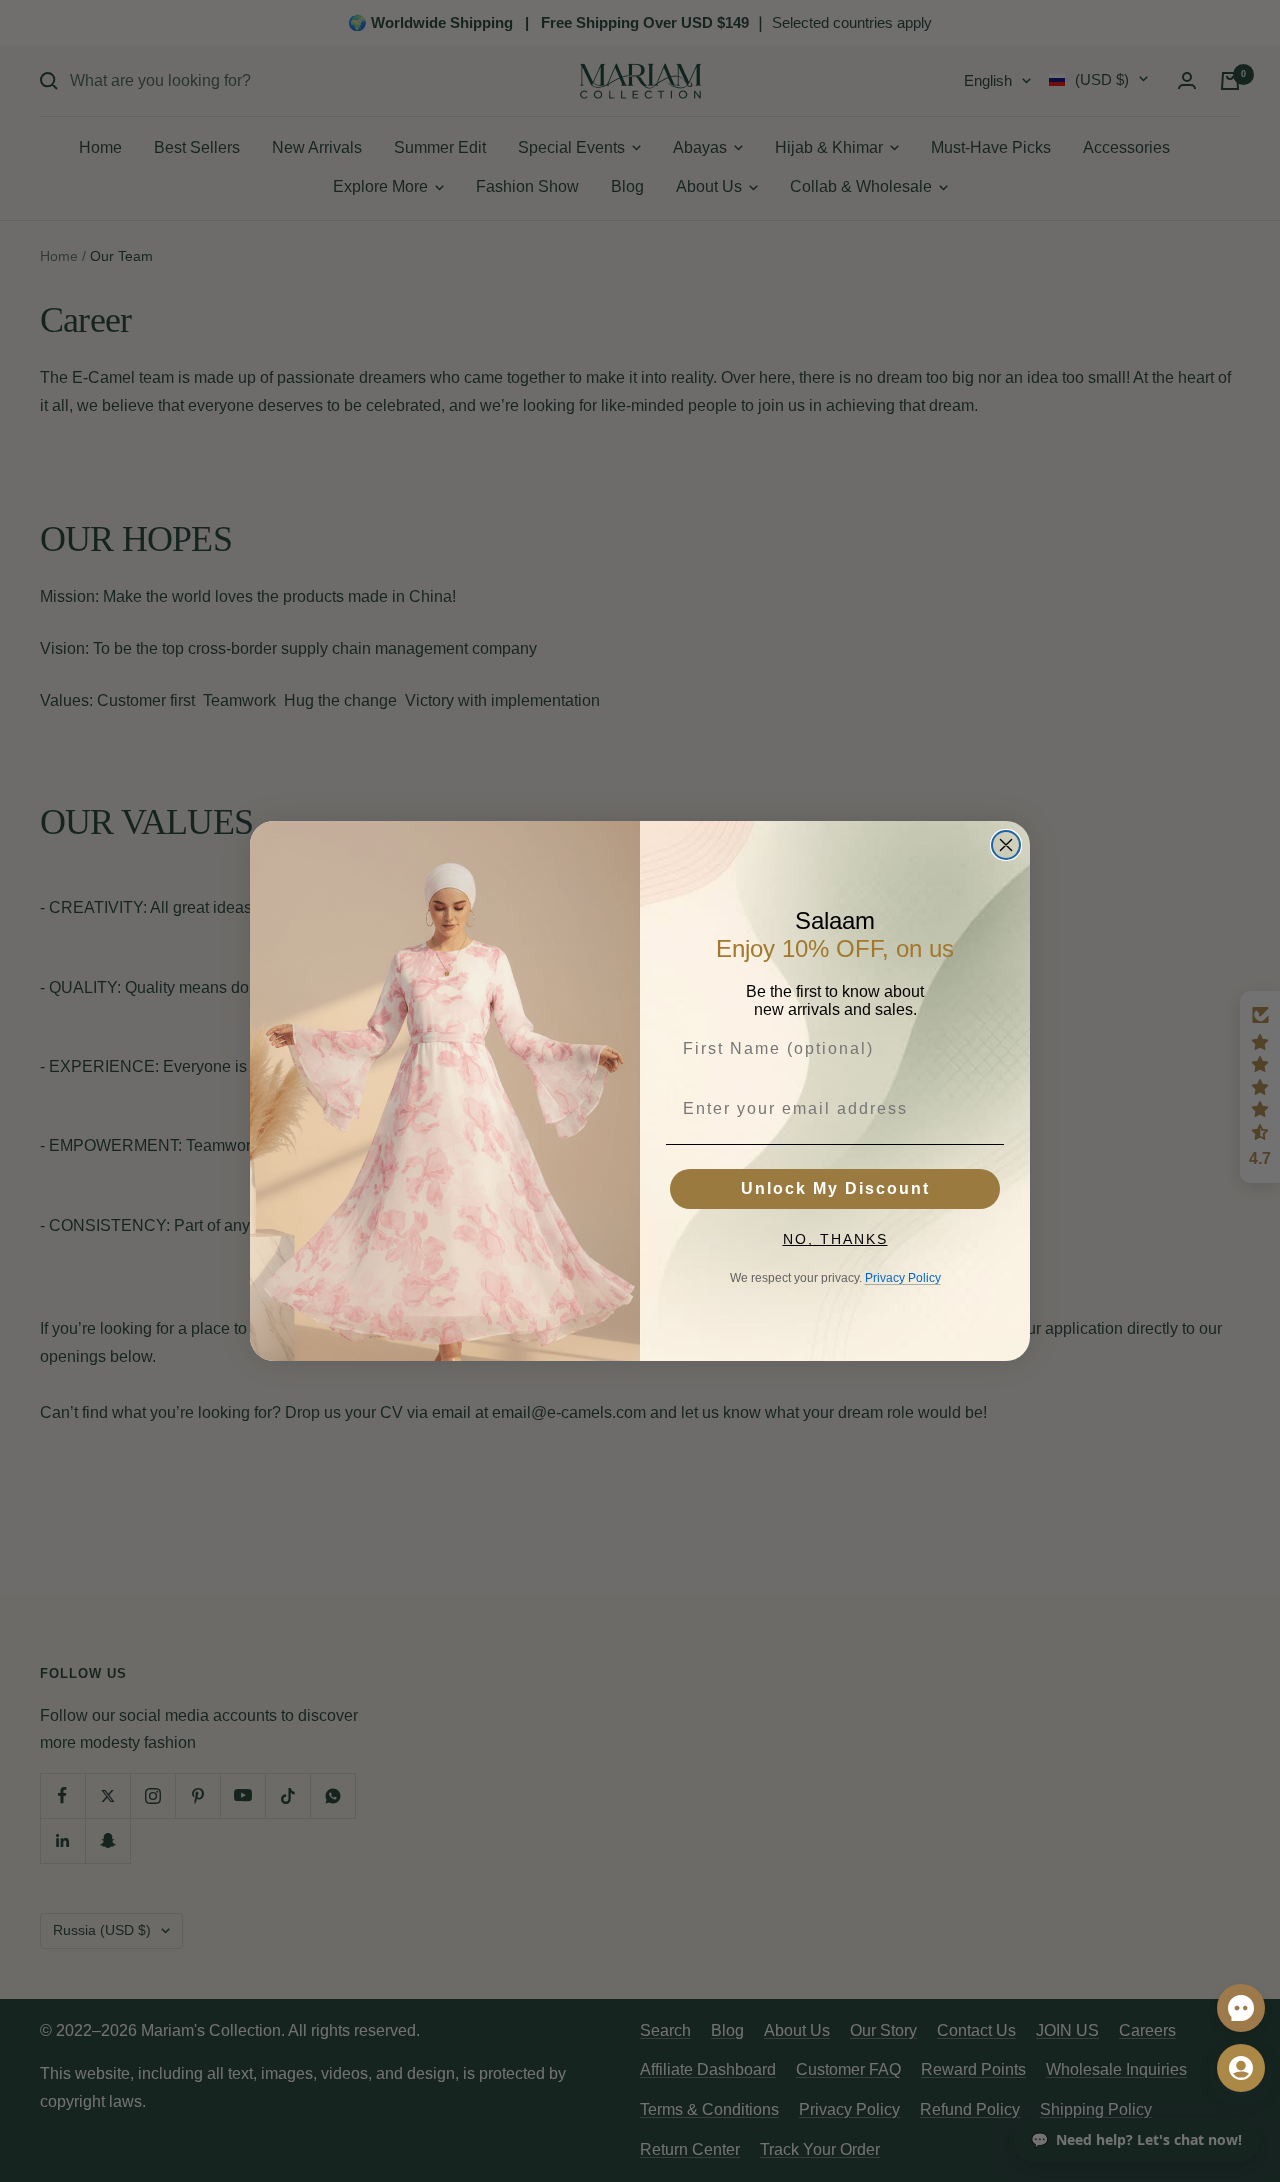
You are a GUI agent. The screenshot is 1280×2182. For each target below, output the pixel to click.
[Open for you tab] (1241, 2068)
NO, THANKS (835, 1239)
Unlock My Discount (835, 1188)
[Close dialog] (1006, 845)
